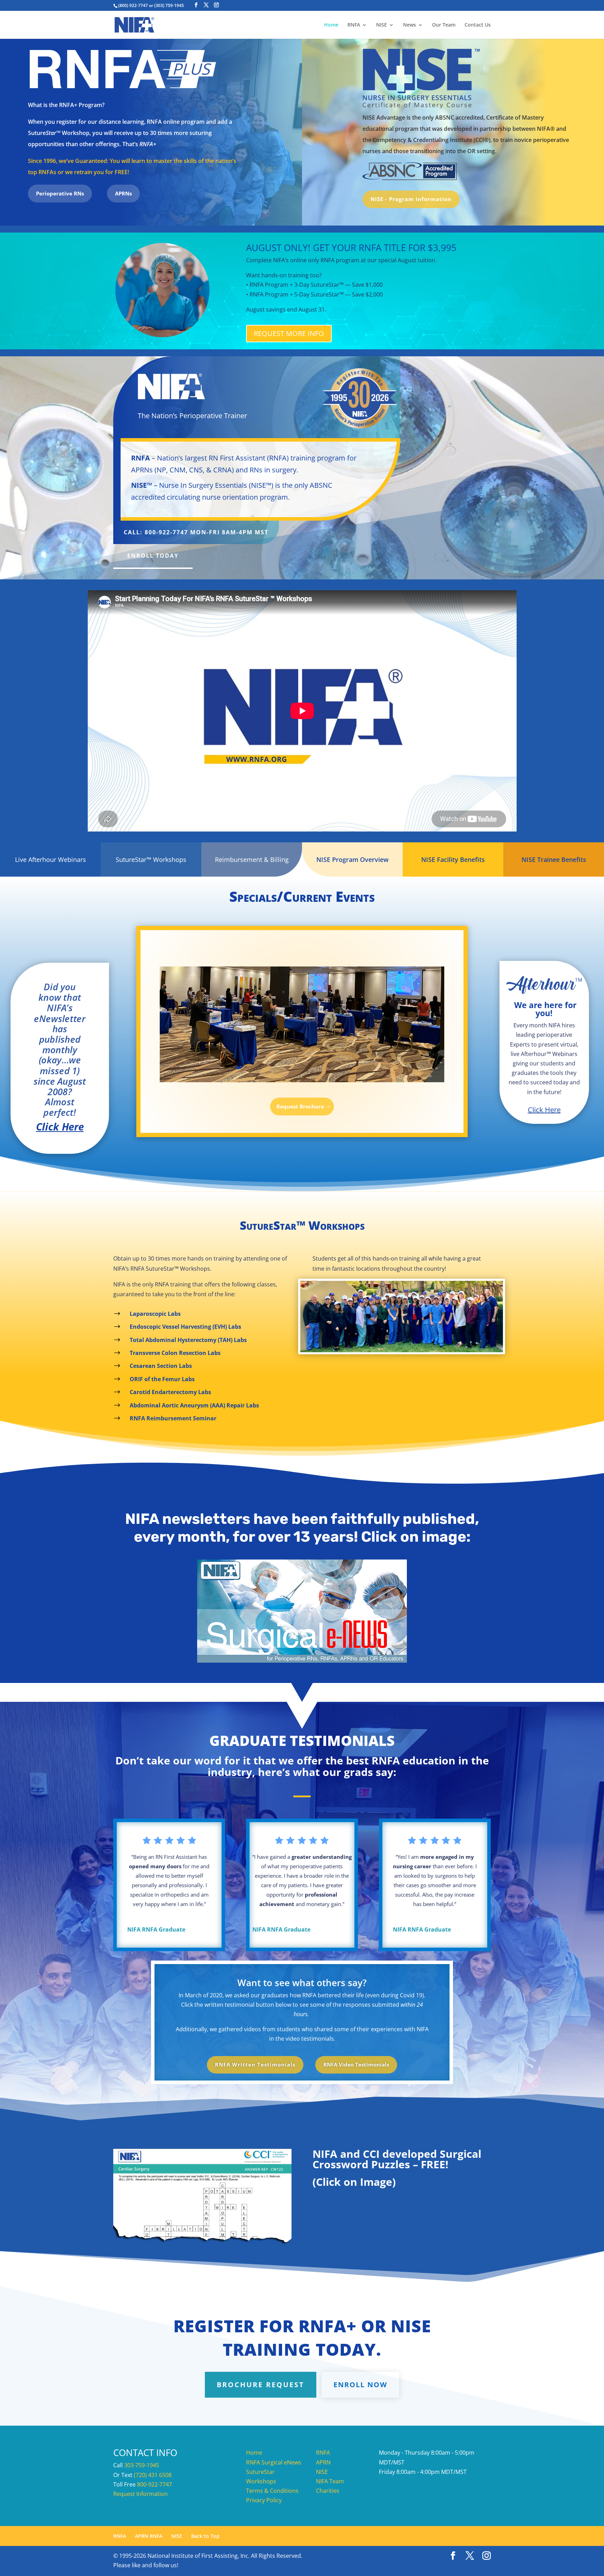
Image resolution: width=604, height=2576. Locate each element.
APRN (323, 2462)
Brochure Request (261, 2385)
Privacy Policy (264, 2500)
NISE (382, 25)
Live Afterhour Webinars (51, 859)
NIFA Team (330, 2481)
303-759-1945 (142, 2465)
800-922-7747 (154, 2484)
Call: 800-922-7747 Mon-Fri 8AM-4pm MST (196, 532)
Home (331, 25)
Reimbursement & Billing (252, 859)
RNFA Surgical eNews (274, 2462)
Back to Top (205, 2536)
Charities (328, 2491)
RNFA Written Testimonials (255, 2064)
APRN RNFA (149, 2536)
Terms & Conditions (272, 2491)
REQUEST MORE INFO (289, 333)
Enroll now (360, 2385)
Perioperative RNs (60, 193)
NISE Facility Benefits (453, 859)
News (409, 25)
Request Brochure (300, 1106)
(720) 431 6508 (153, 2475)
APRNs (123, 193)
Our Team (444, 25)
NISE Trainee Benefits (554, 859)
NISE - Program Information (411, 199)
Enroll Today (153, 556)
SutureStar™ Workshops (151, 859)
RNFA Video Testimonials (356, 2064)
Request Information (141, 2494)
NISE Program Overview (353, 859)
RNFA (354, 25)
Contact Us (478, 25)
